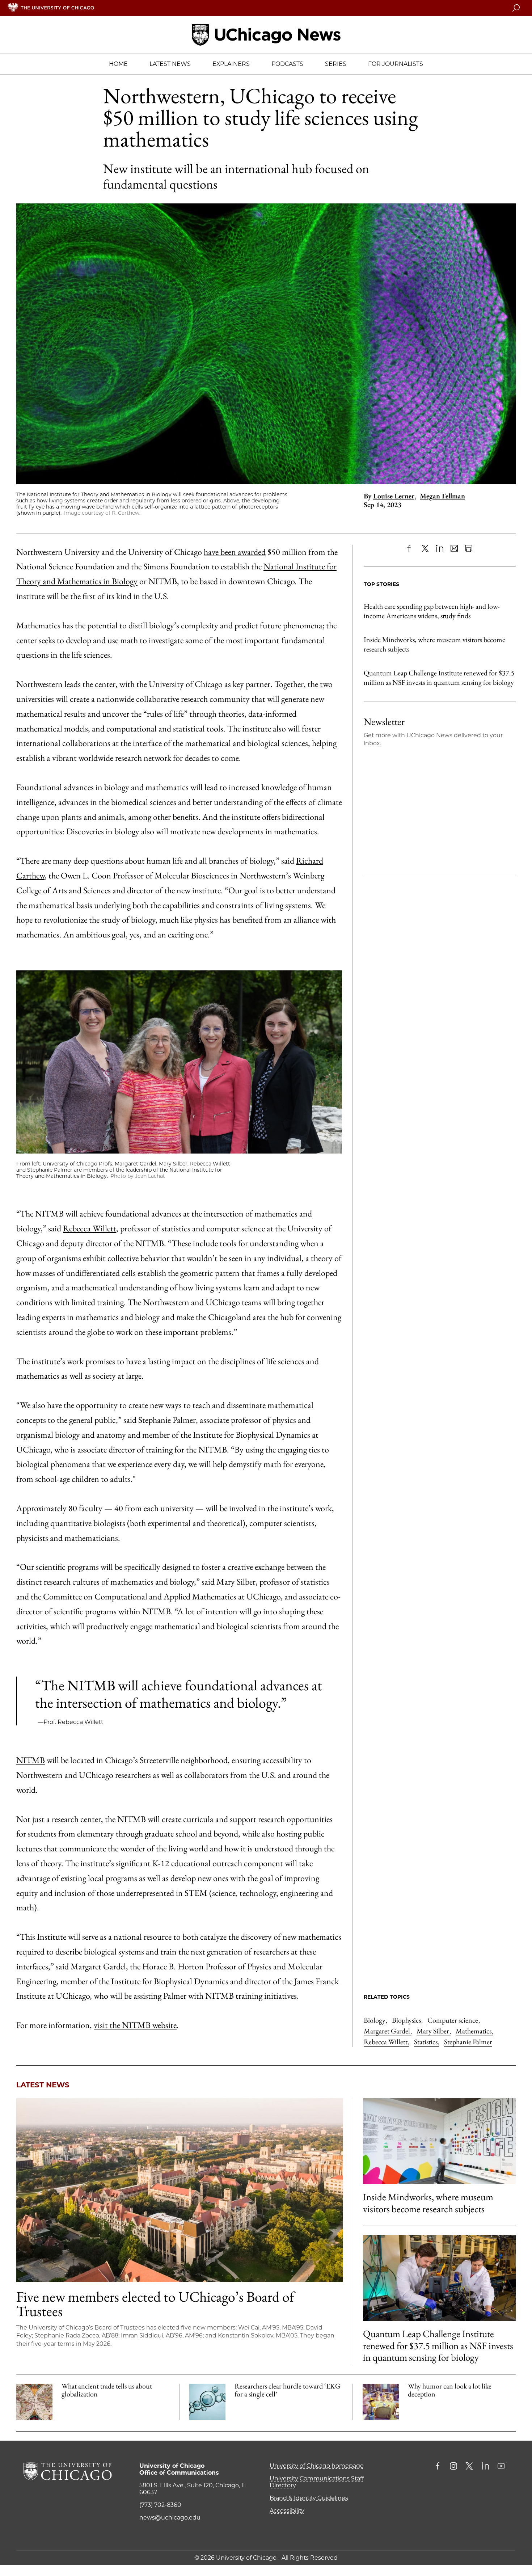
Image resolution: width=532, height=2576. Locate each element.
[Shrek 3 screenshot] (381, 2402)
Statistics (427, 2042)
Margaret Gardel (388, 2031)
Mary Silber (434, 2031)
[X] (425, 548)
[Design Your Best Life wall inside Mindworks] (439, 2141)
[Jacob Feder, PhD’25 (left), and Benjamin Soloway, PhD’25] (439, 2278)
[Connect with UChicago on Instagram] (453, 2467)
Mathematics (474, 2031)
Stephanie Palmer (468, 2042)
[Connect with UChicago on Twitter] (469, 2467)
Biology (375, 2020)
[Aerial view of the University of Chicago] (180, 2190)
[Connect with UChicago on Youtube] (501, 2467)
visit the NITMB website (135, 2025)
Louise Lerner (394, 496)
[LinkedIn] (440, 548)
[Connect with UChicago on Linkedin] (485, 2467)
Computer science (453, 2020)
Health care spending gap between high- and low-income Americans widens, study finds (432, 611)
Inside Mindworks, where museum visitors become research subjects (434, 644)
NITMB (31, 1760)
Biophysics (407, 2020)
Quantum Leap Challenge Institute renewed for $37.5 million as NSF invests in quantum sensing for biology (439, 678)
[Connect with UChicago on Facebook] (439, 2467)
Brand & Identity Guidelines (309, 2498)
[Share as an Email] (454, 548)
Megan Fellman (442, 496)
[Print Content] (469, 548)
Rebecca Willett (90, 1228)
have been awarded (235, 552)
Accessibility (287, 2511)
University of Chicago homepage (317, 2466)
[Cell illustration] (207, 2402)
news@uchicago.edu (170, 2518)
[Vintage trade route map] (34, 2402)
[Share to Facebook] (411, 548)
